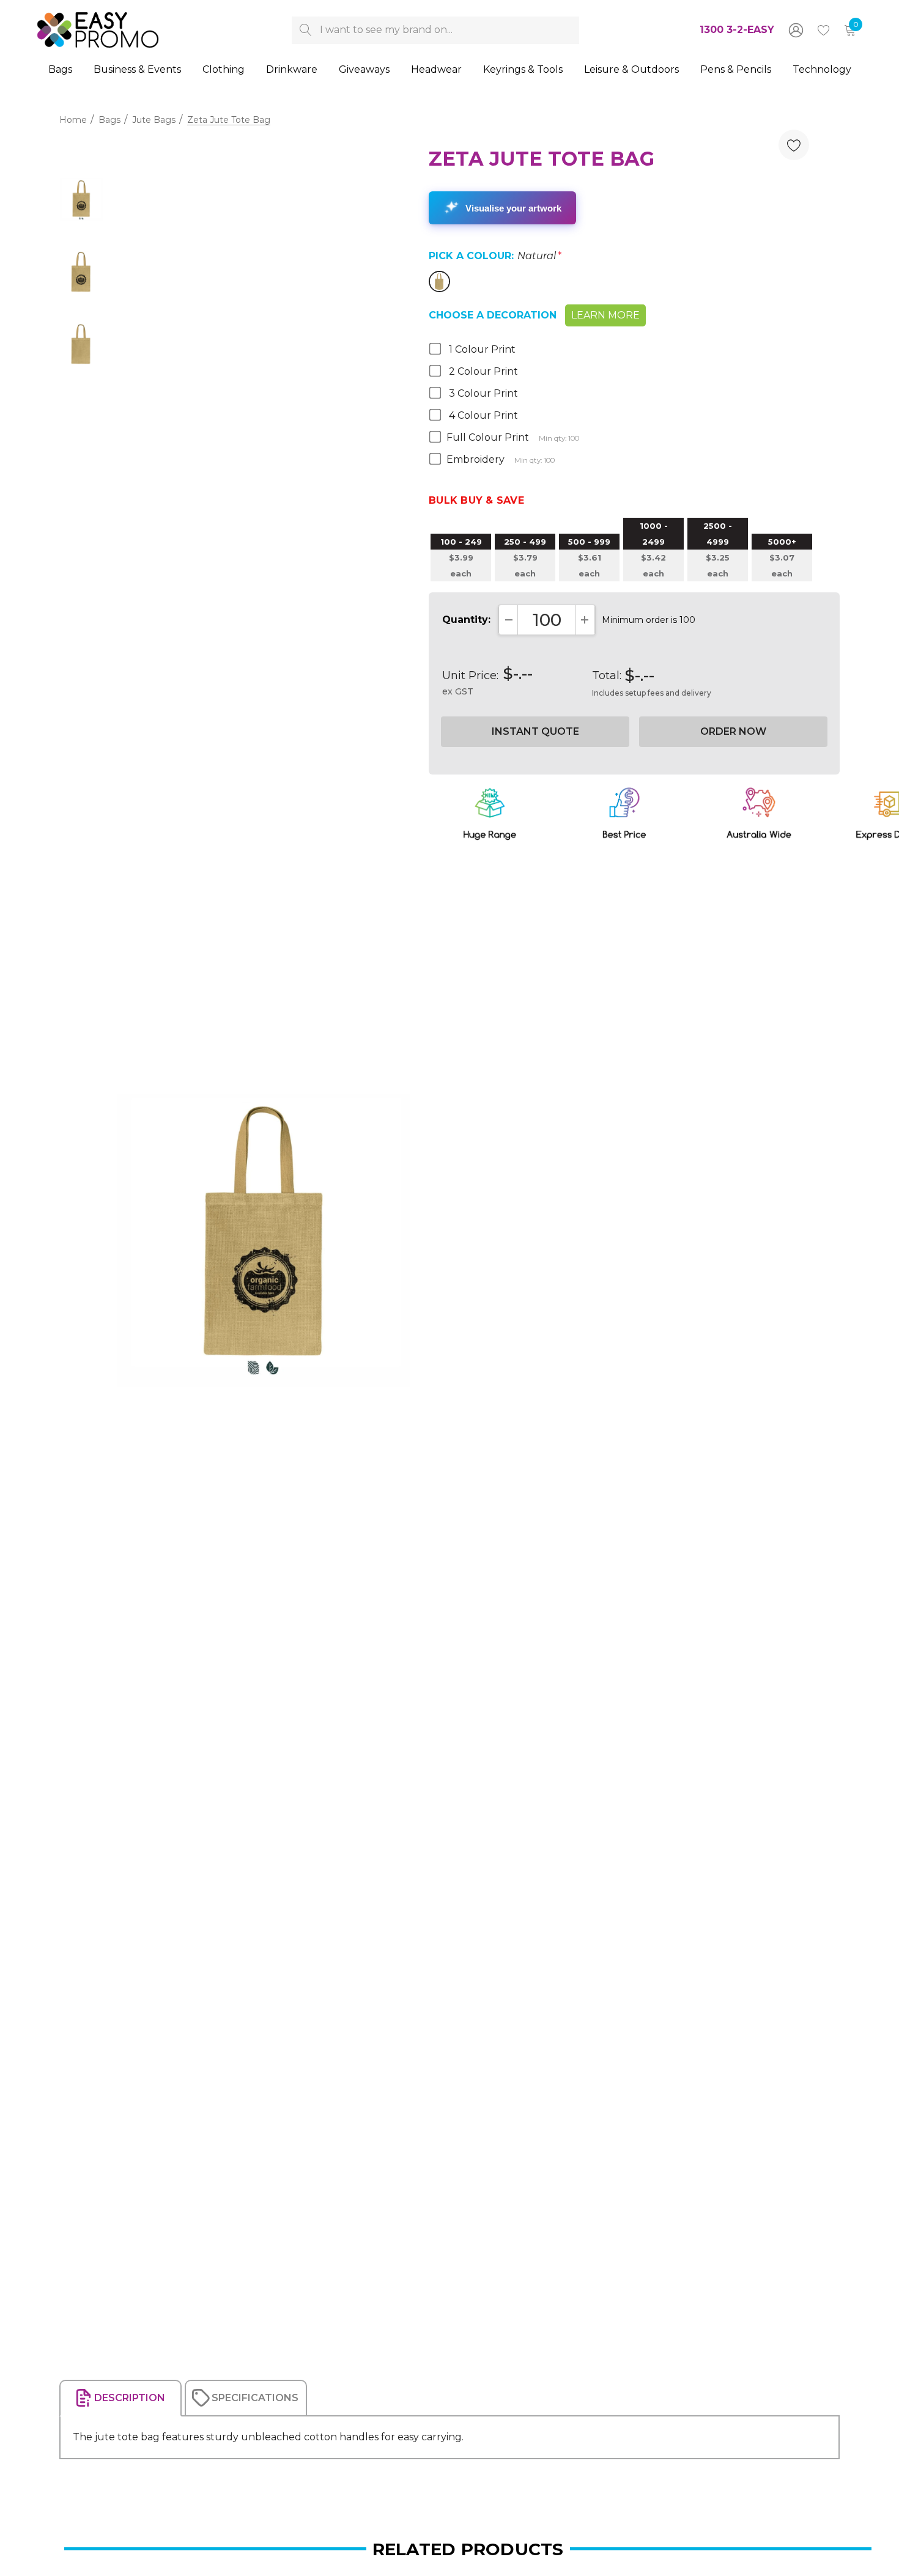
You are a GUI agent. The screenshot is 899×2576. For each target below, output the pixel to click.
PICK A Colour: (495, 256)
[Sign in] (795, 30)
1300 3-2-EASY (737, 30)
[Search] (305, 30)
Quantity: (466, 620)
